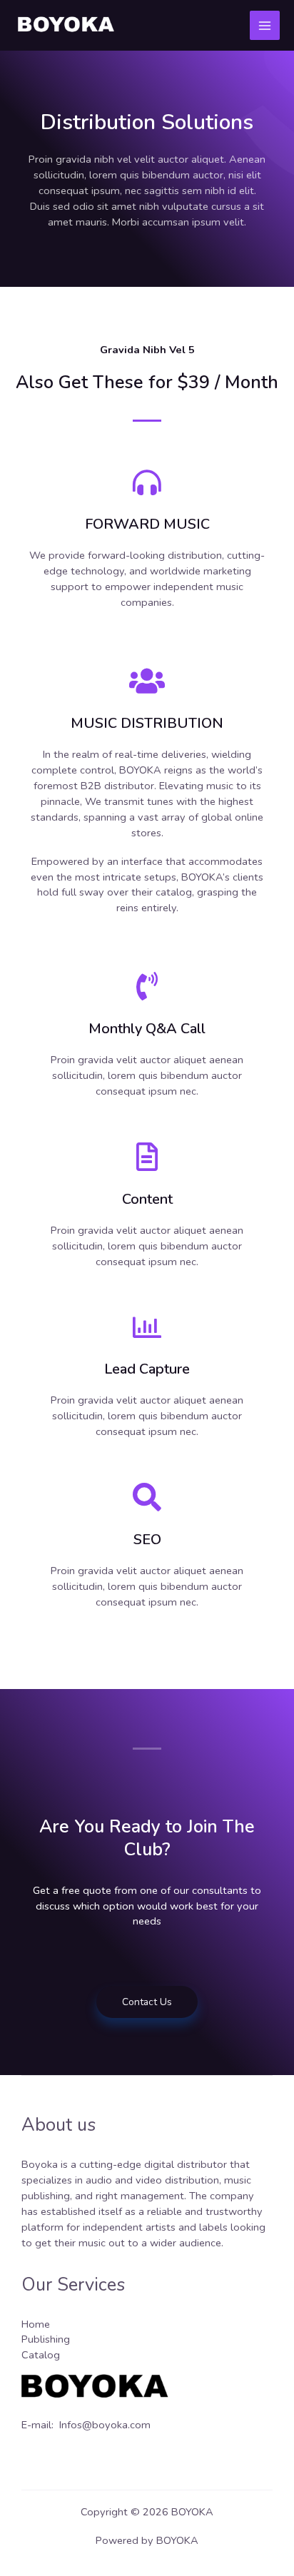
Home (36, 2324)
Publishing (46, 2339)
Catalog (41, 2355)
